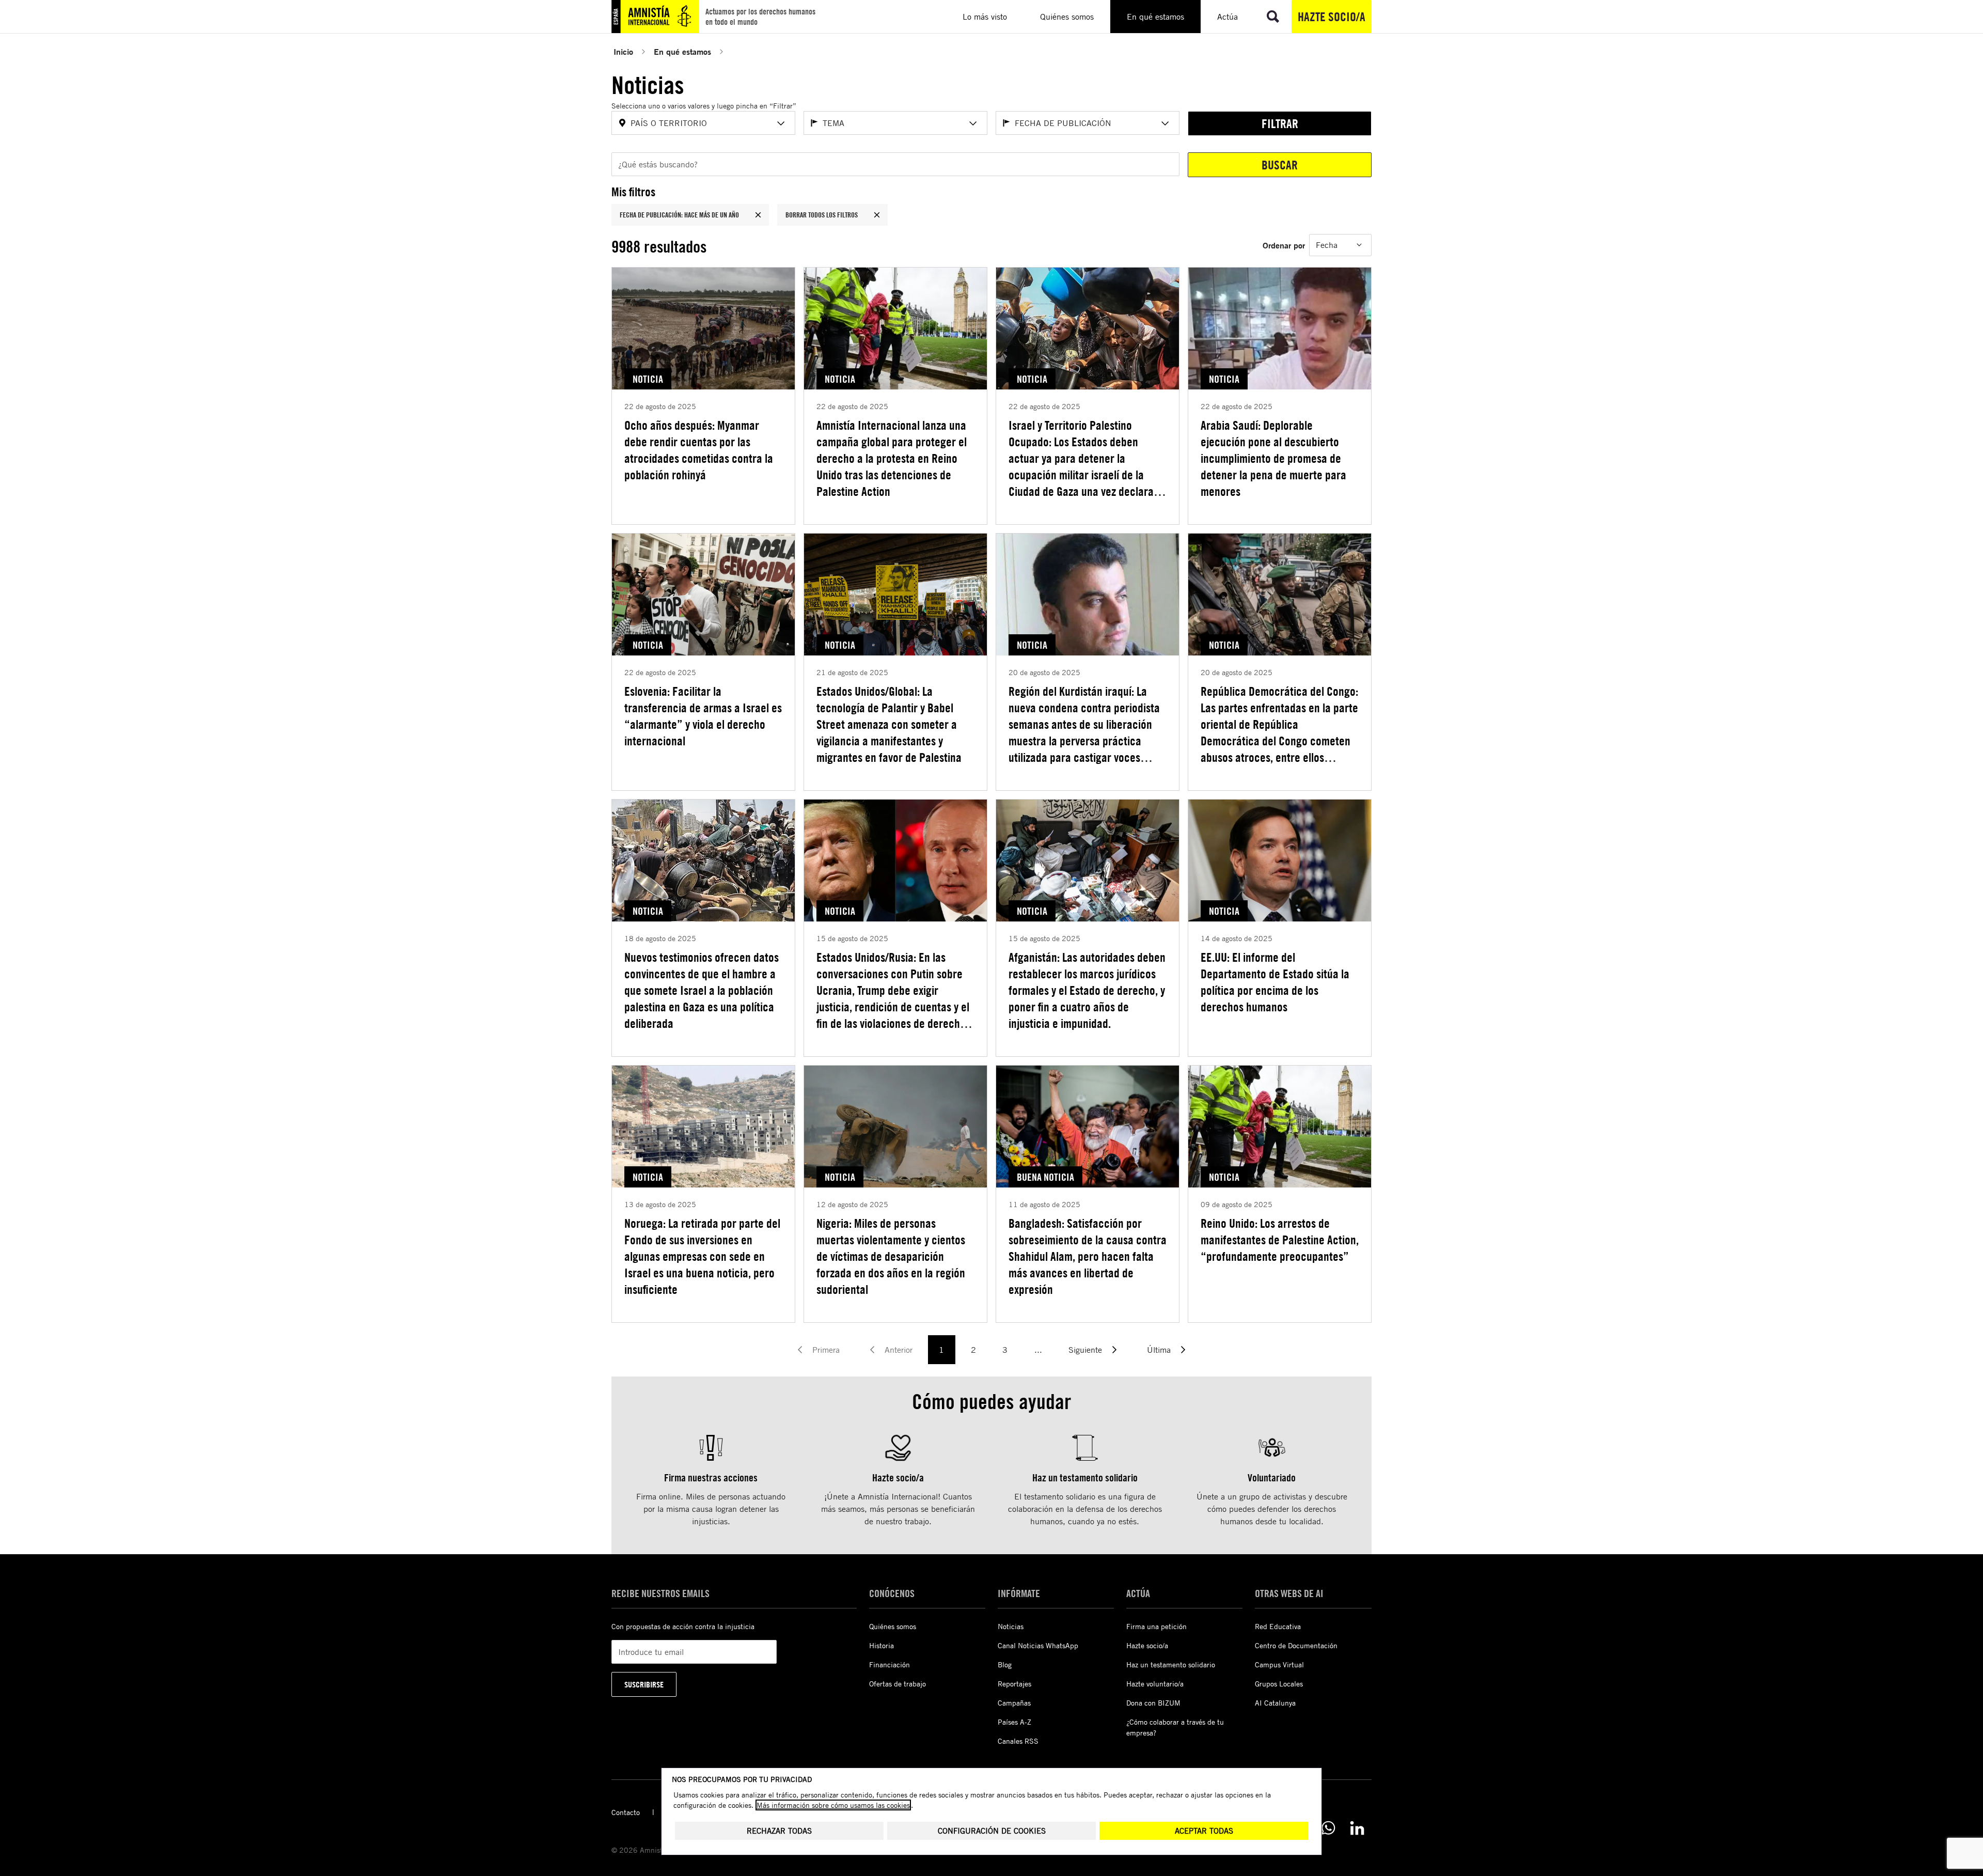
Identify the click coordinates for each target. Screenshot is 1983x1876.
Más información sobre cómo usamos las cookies (833, 1805)
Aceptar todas (1204, 1831)
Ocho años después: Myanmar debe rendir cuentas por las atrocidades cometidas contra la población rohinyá (699, 450)
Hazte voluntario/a (1155, 1684)
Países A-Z (1014, 1722)
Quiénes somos (893, 1626)
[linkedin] (1357, 1828)
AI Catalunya (1275, 1703)
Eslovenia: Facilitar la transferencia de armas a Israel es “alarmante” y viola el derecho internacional (703, 716)
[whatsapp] (1328, 1828)
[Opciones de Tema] (973, 123)
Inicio (623, 51)
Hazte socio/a (1332, 17)
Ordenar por (1284, 245)
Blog (1005, 1664)
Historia (882, 1645)
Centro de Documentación (1296, 1645)
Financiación (890, 1664)
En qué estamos (682, 51)
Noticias (1011, 1626)
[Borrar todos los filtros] (877, 215)
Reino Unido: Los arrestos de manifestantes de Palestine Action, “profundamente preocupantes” (1280, 1240)
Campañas (1014, 1703)
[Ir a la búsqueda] (1273, 17)
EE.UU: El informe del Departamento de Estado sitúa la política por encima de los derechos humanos (1275, 982)
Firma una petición (1156, 1626)
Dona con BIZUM (1153, 1703)
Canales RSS (1018, 1741)
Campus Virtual (1279, 1664)
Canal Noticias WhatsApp (1038, 1645)
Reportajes (1014, 1684)
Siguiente (1085, 1350)
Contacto (626, 1812)
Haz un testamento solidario (1171, 1664)
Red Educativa (1278, 1626)
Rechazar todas (779, 1831)
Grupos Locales (1279, 1684)
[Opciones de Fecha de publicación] (1165, 123)
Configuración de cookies (992, 1831)
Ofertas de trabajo (898, 1684)
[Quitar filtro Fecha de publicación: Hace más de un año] (758, 215)
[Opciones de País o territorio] (781, 123)
